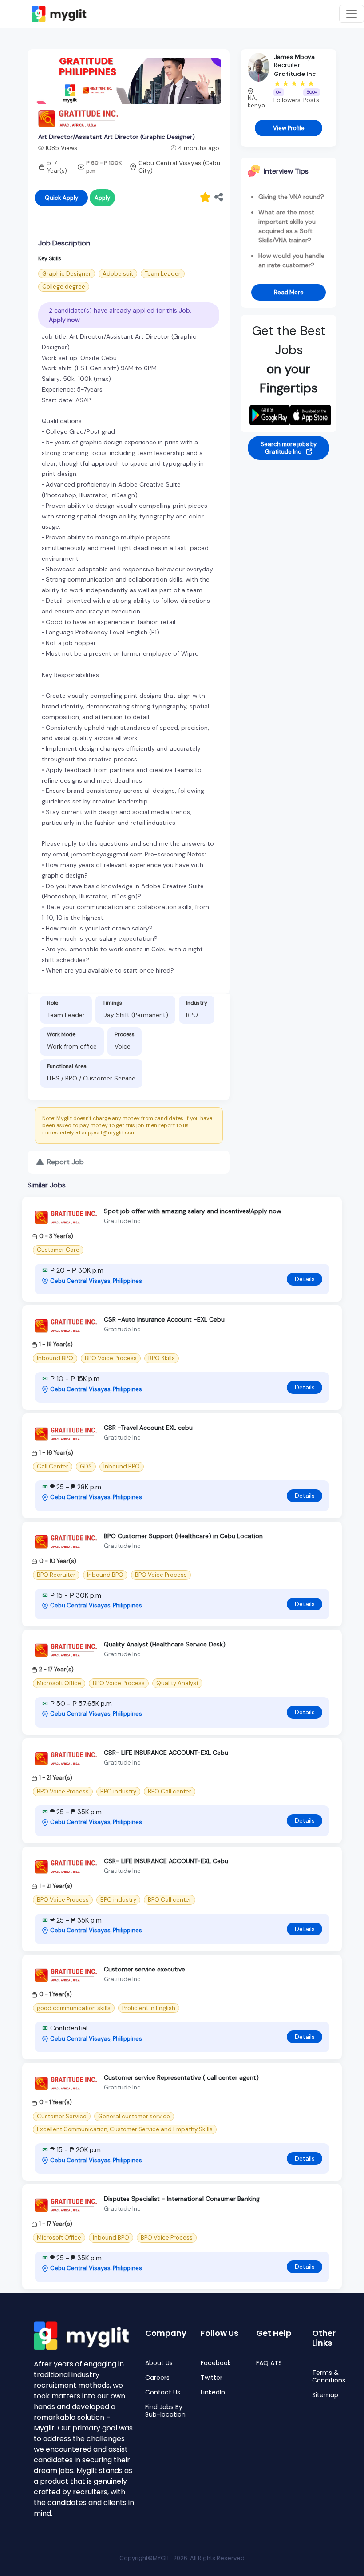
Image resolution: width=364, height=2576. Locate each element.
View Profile (289, 128)
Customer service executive (144, 1969)
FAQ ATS (269, 2363)
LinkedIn (213, 2392)
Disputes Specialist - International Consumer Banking (182, 2199)
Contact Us (163, 2392)
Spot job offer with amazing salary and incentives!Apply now (193, 1211)
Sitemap (325, 2395)
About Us (159, 2363)
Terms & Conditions (329, 2377)
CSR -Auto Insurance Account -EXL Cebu (164, 1319)
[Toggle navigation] (352, 14)
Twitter (212, 2378)
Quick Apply (61, 198)
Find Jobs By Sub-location (165, 2411)
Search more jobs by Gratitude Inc (289, 448)
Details (305, 1279)
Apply (102, 198)
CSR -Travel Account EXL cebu (148, 1428)
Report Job (65, 1162)
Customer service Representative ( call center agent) (181, 2077)
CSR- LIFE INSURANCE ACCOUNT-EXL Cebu (166, 1753)
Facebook (216, 2363)
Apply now (64, 320)
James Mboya (294, 57)
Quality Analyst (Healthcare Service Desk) (165, 1644)
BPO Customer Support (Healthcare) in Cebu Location (183, 1536)
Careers (157, 2378)
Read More (289, 292)
